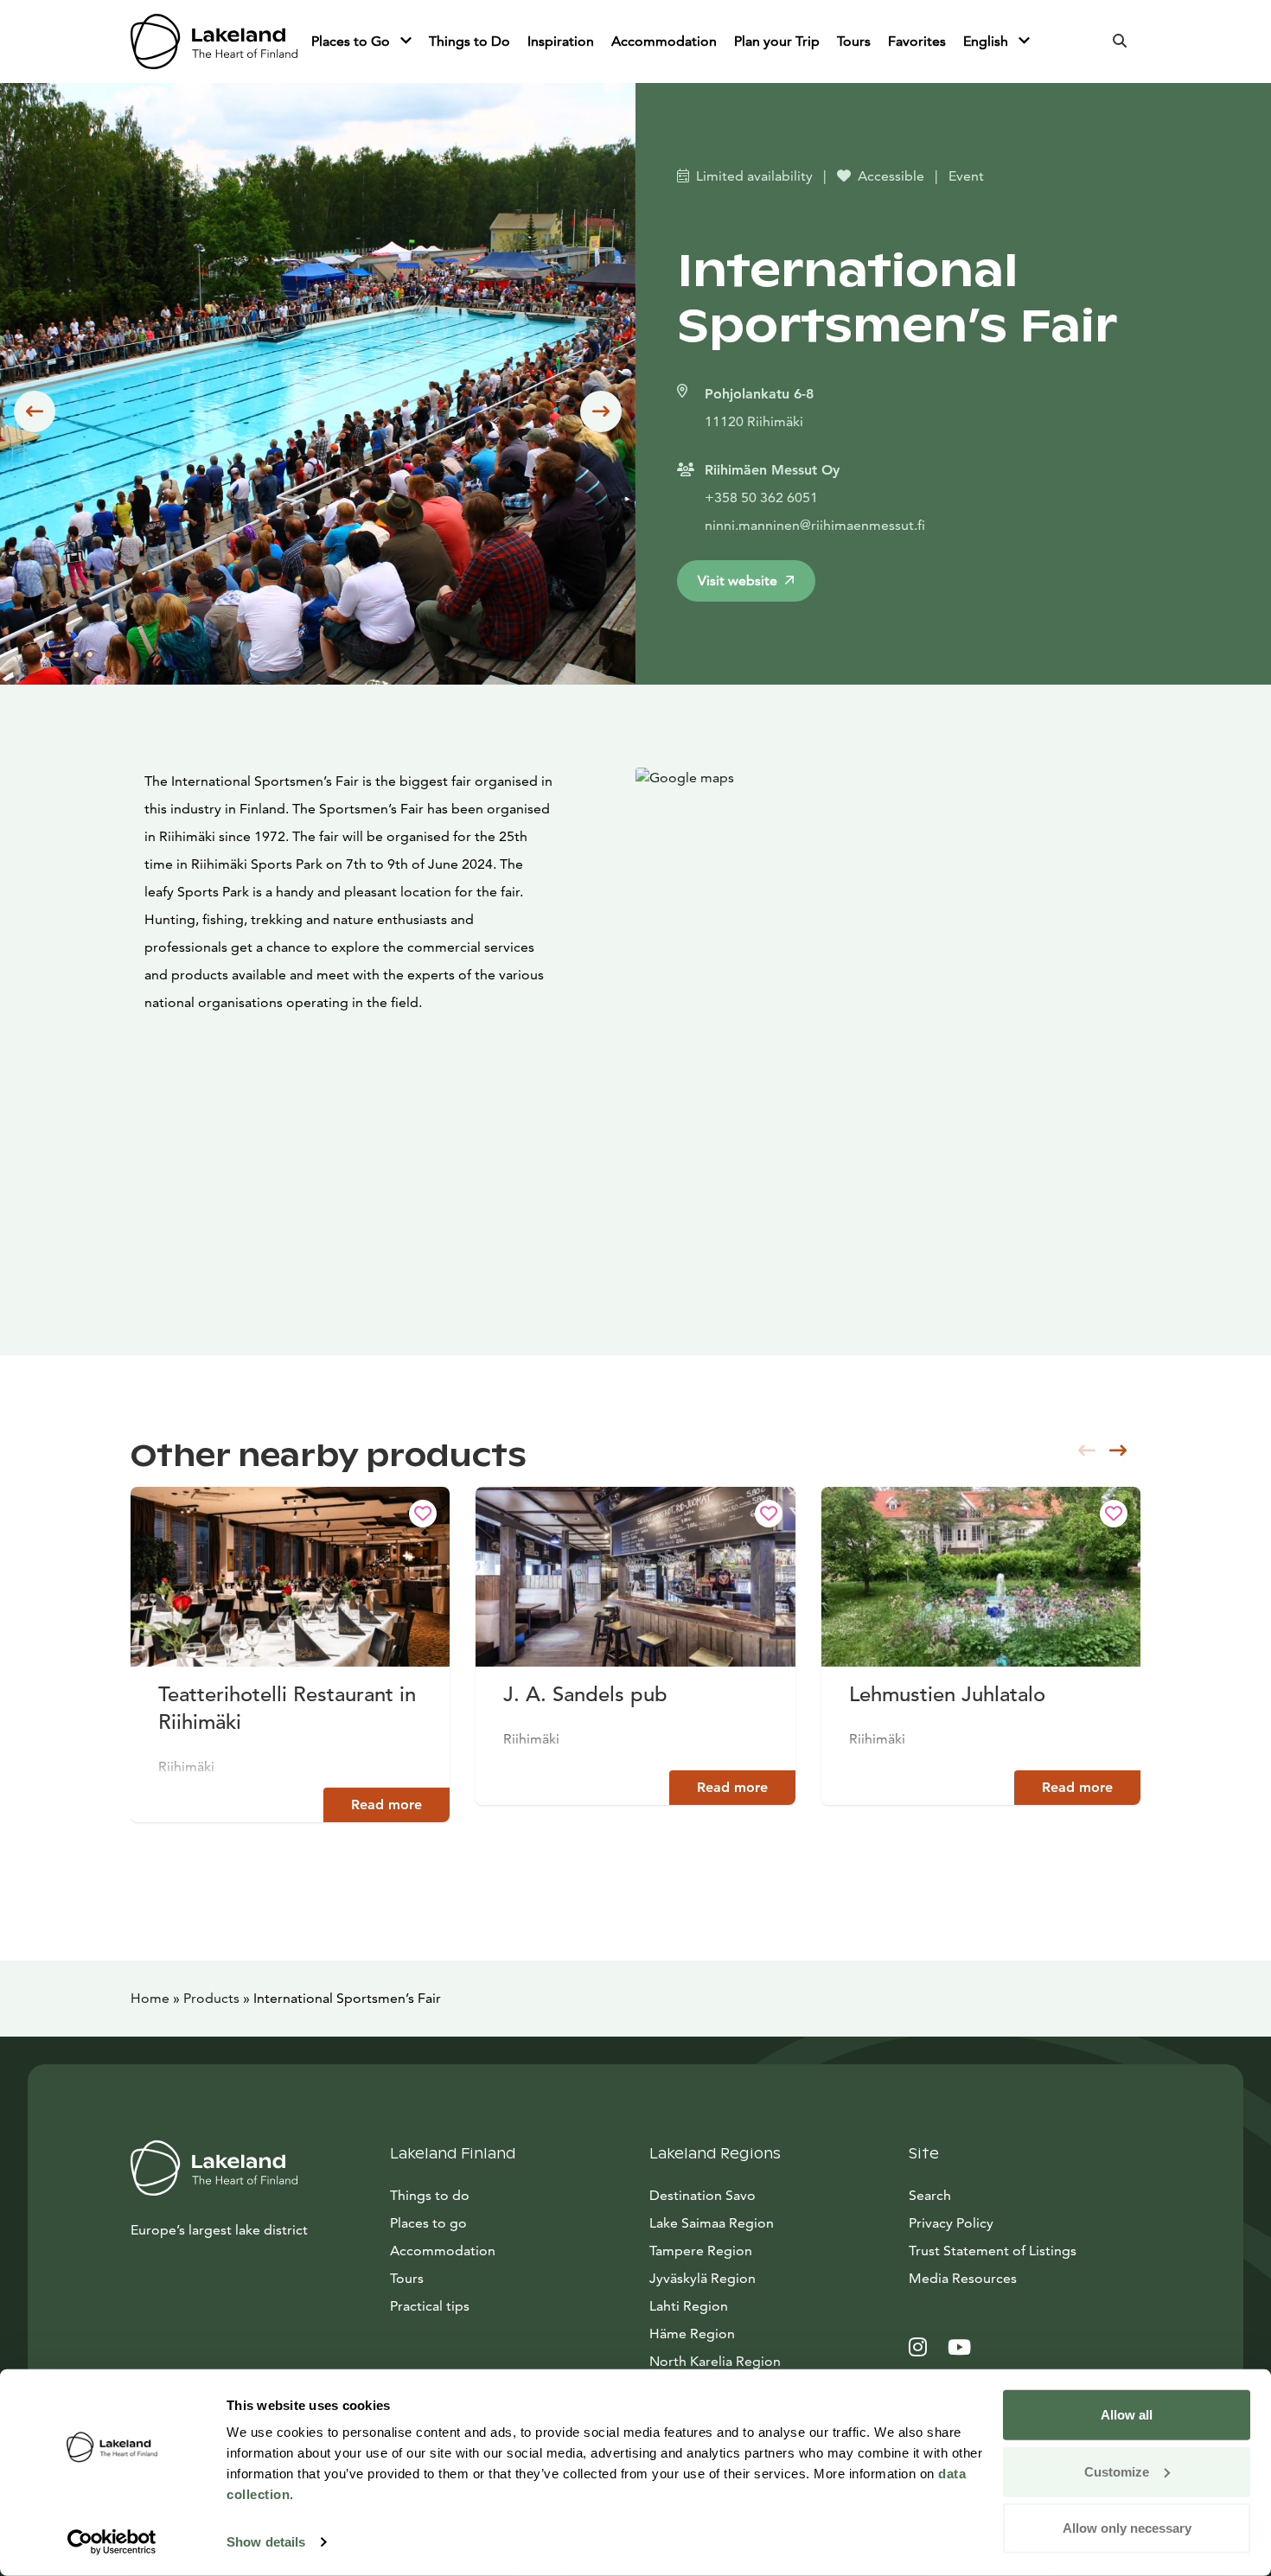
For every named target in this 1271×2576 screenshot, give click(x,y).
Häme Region (692, 2334)
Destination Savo (703, 2195)
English (987, 41)
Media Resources (1025, 2278)
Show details (266, 2542)
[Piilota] (406, 41)
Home (150, 1998)
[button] (35, 411)
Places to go (428, 2223)
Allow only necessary (1127, 2528)
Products (211, 1998)
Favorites (917, 41)
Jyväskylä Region (703, 2278)
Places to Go (352, 41)
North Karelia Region (715, 2361)
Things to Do (469, 41)
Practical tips (430, 2306)
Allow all (1127, 2415)
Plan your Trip (777, 41)
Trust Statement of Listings (993, 2251)
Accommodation (664, 41)
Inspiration (561, 41)
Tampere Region (701, 2251)
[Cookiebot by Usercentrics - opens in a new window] (112, 2542)
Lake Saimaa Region (712, 2223)
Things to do (430, 2195)
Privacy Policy (951, 2223)
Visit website (738, 580)
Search (930, 2195)
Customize (1117, 2471)
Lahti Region (689, 2306)
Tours (854, 41)
